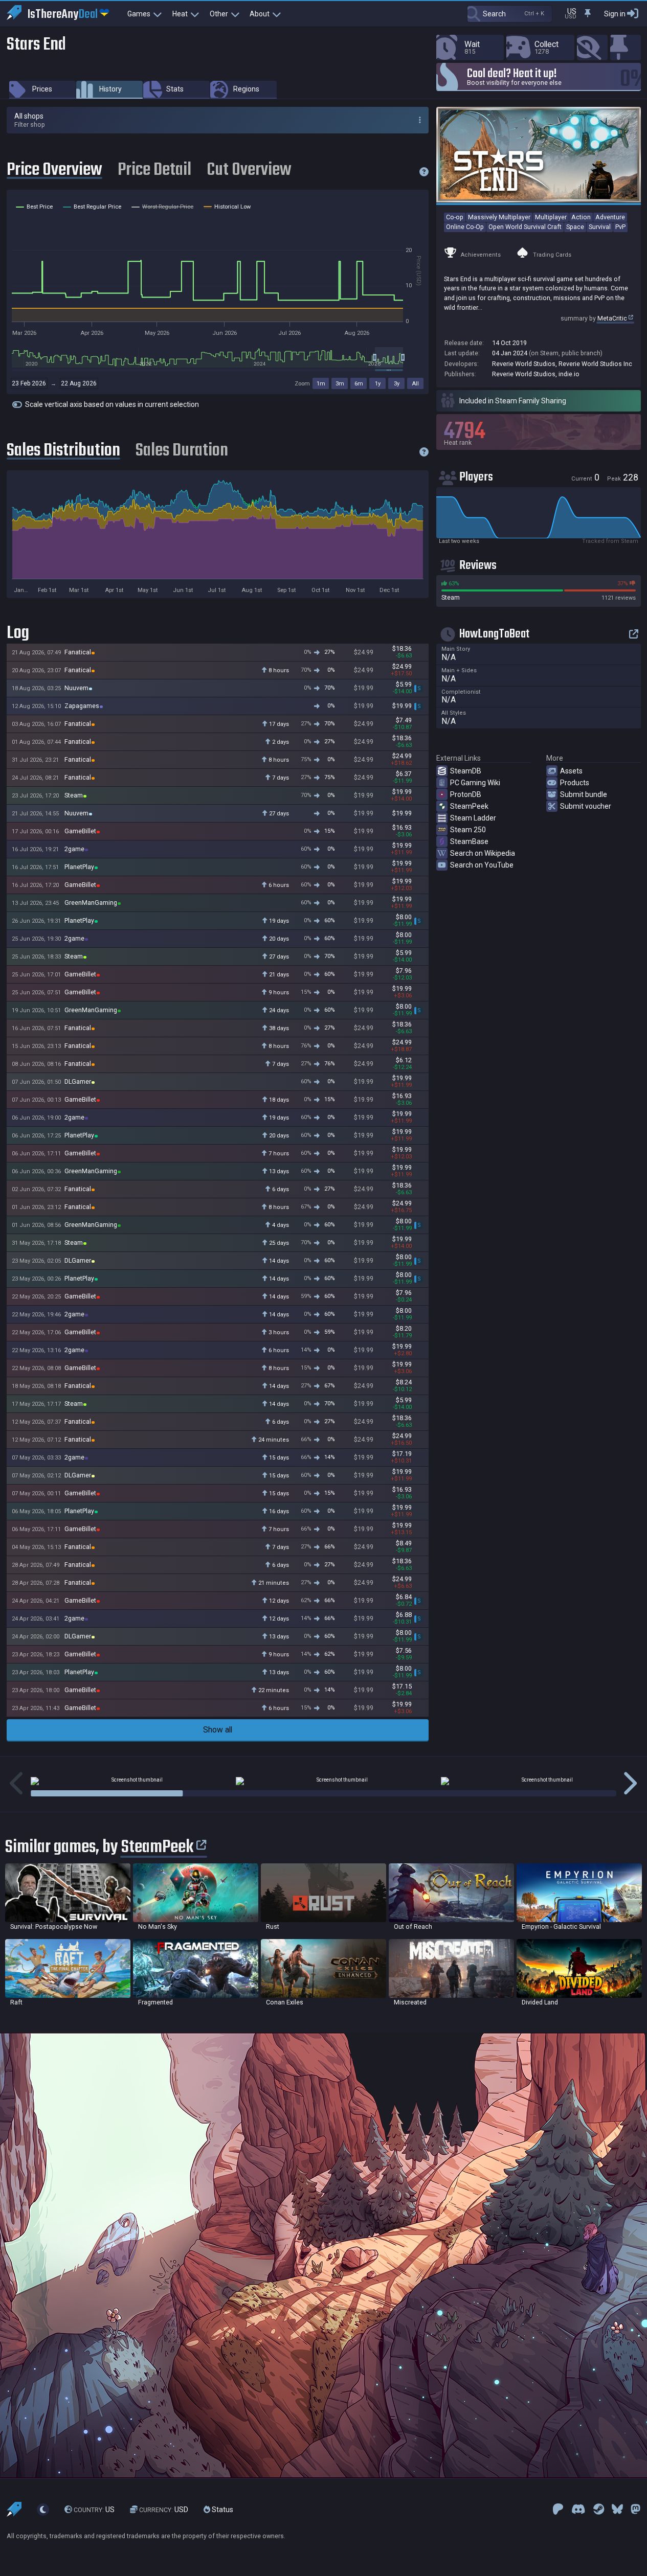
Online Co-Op (465, 227)
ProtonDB (466, 794)
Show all (218, 1730)
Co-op (455, 217)
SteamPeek (469, 806)
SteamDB (466, 771)
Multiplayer (551, 217)
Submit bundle (584, 794)
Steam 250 (468, 830)
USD (164, 2510)
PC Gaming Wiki (475, 783)
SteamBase (469, 841)
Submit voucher (586, 806)
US (94, 2510)
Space (575, 227)
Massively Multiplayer (499, 217)
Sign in (615, 14)
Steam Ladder (473, 818)
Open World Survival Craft (525, 227)
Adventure (610, 217)
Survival (600, 227)
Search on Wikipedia (483, 853)
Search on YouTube (482, 865)
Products (575, 783)
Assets (571, 771)
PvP (620, 227)
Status (222, 2510)
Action (581, 217)
